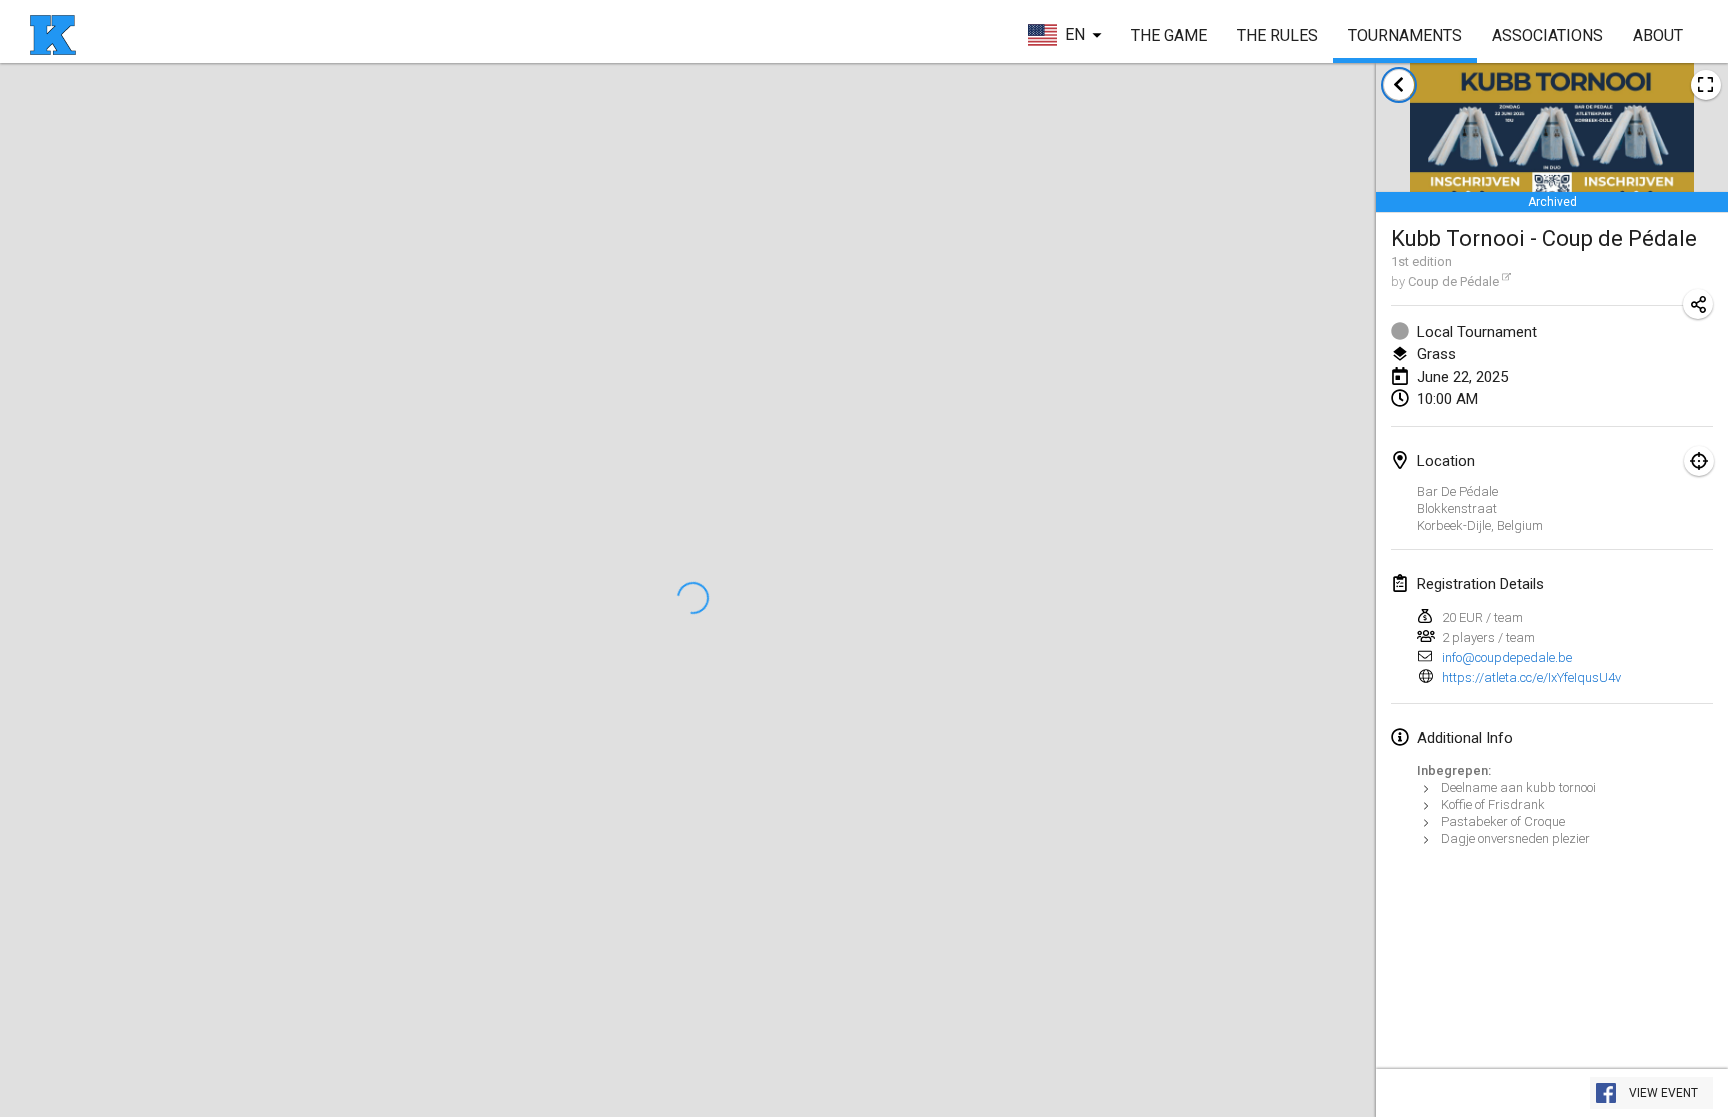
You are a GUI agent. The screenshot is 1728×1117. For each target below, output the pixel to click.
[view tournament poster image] (1706, 85)
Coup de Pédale (1453, 281)
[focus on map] (1699, 461)
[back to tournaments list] (1399, 85)
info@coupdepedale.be (1507, 657)
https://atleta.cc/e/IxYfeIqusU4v (1531, 677)
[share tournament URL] (1698, 304)
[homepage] (53, 35)
